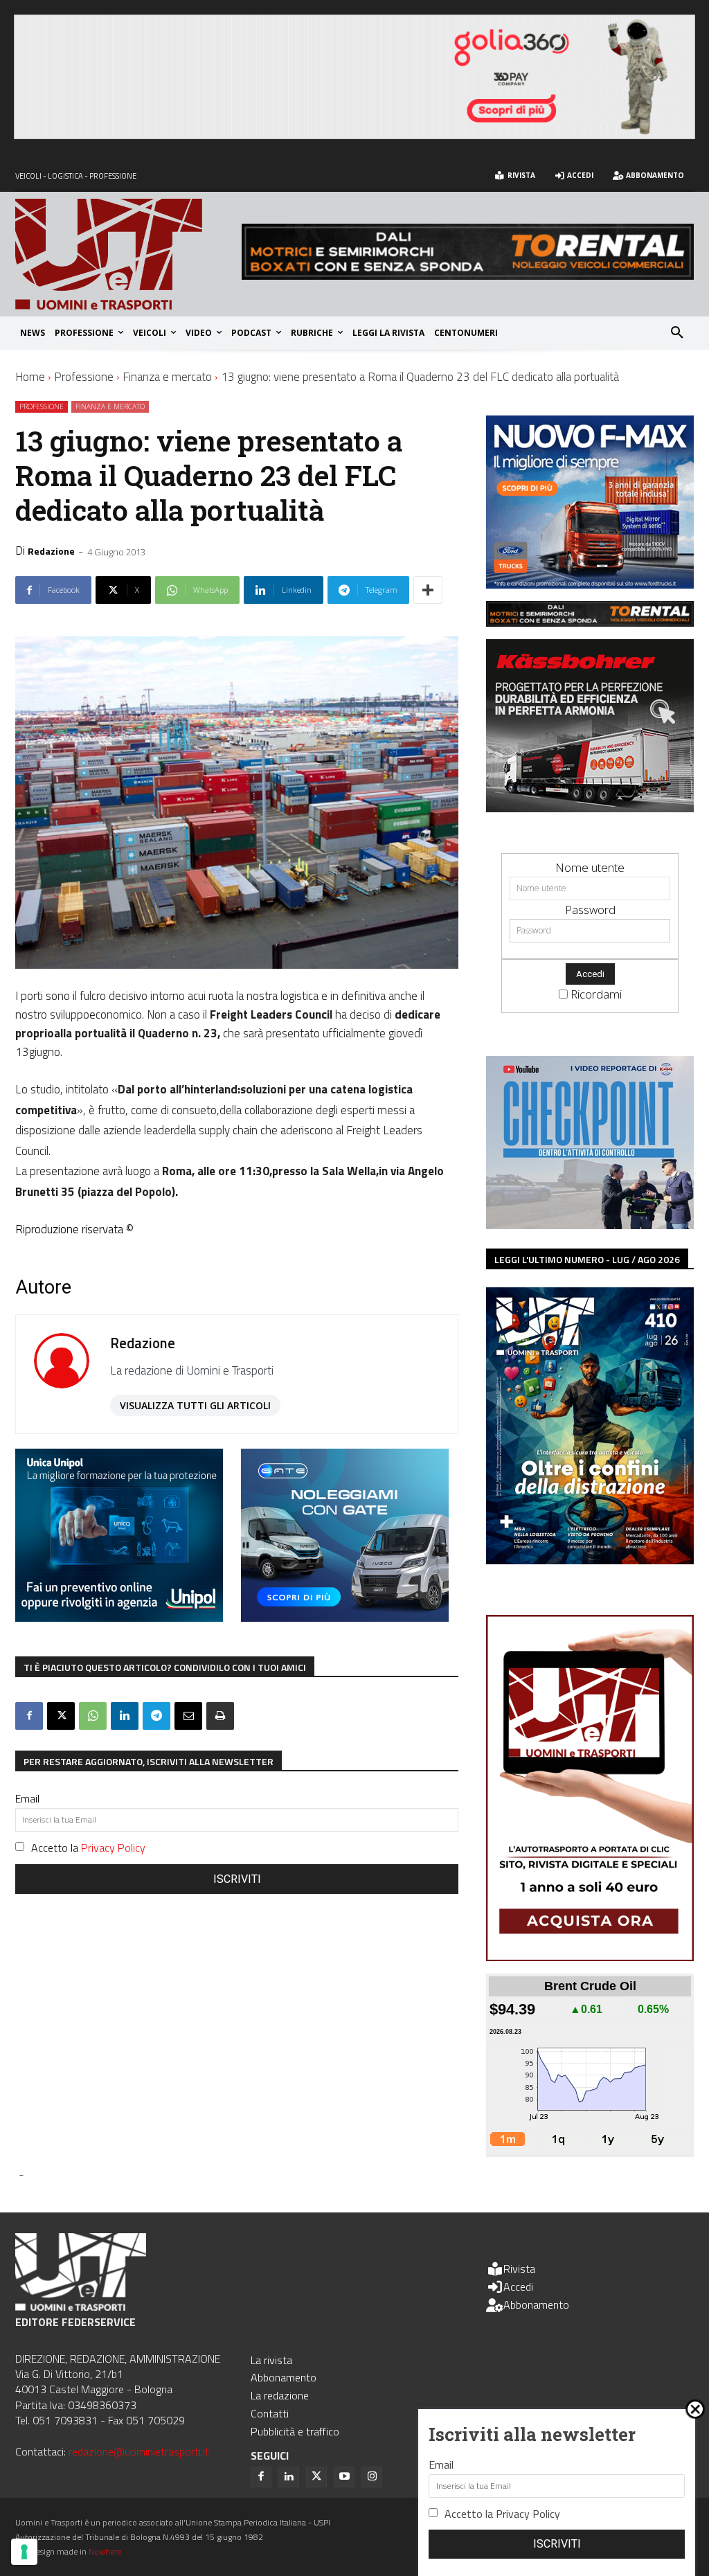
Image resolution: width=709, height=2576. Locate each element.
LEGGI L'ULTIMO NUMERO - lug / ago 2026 (587, 1259)
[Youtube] (344, 2477)
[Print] (220, 1716)
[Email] (188, 1716)
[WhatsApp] (93, 1716)
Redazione (51, 551)
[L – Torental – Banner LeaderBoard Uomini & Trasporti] (468, 275)
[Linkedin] (125, 1716)
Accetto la (88, 1848)
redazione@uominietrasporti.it (139, 2451)
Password (590, 910)
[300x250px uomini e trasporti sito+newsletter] (590, 584)
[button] (677, 333)
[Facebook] (29, 1716)
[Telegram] (156, 1716)
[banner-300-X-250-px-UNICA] (119, 1617)
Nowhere (105, 2551)
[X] (61, 1716)
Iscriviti (237, 1879)
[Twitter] (316, 2477)
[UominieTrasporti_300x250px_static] (590, 808)
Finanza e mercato (167, 377)
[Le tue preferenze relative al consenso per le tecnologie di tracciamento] (24, 2552)
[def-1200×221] (354, 135)
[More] (428, 590)
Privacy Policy (113, 1848)
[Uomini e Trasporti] (128, 254)
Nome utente (590, 867)
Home (30, 377)
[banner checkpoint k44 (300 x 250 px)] (590, 1225)
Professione (84, 377)
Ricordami (596, 994)
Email (27, 1798)
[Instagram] (372, 2477)
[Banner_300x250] (345, 1617)
